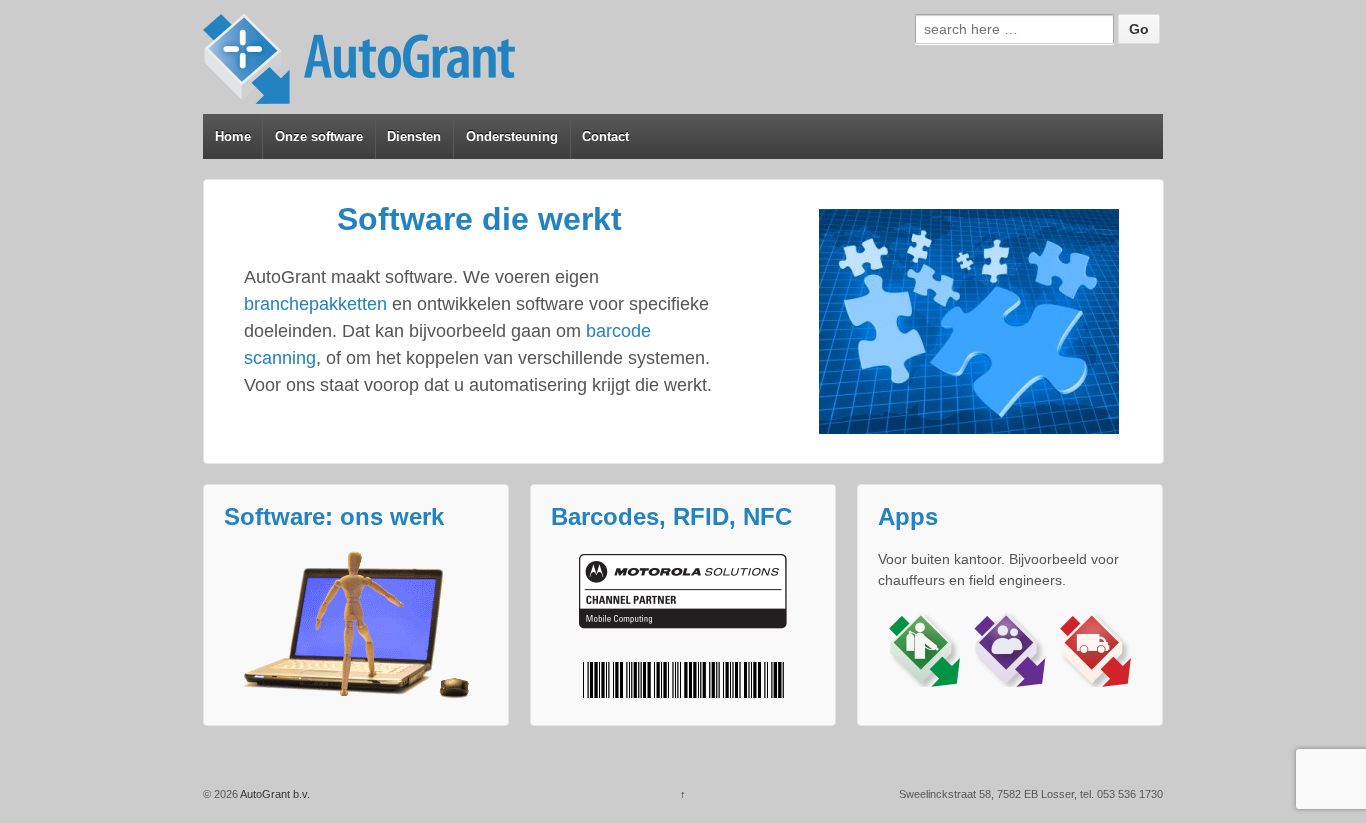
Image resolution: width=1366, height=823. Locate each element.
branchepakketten (315, 304)
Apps (908, 517)
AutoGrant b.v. (274, 794)
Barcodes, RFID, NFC (671, 517)
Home (233, 136)
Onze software (319, 136)
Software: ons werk (334, 517)
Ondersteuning (512, 136)
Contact (605, 136)
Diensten (414, 136)
